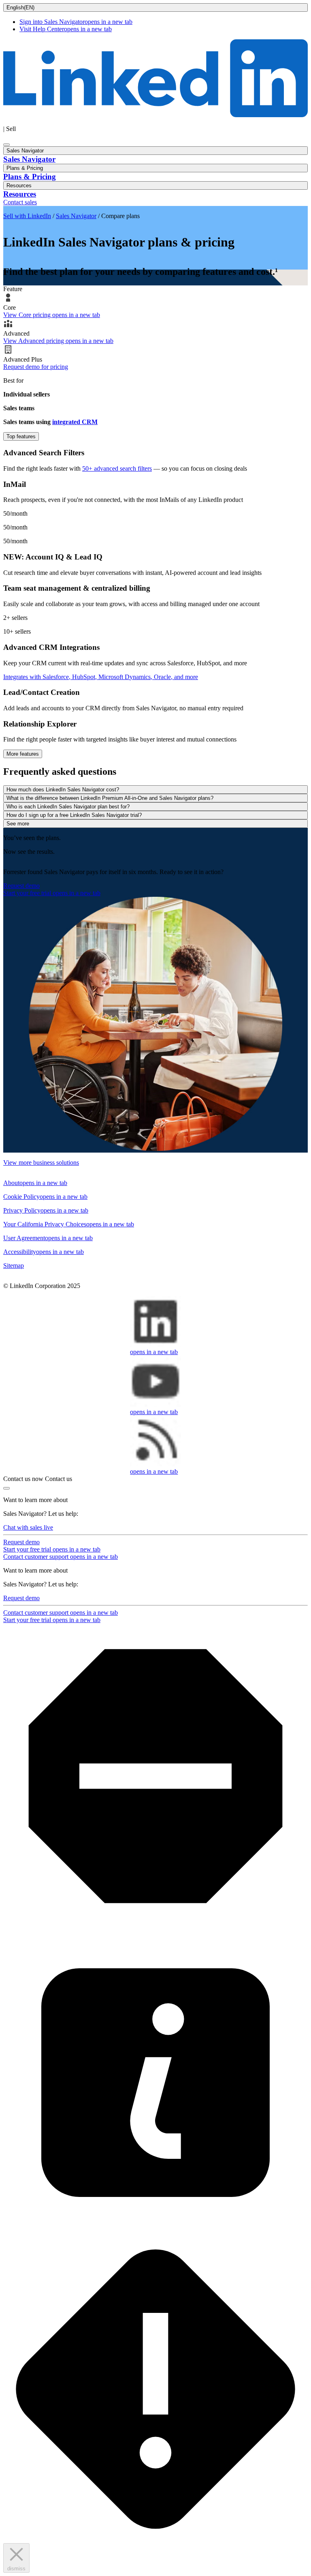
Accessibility (44, 1252)
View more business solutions (41, 1163)
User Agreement (48, 1238)
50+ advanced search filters (117, 468)
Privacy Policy (46, 1210)
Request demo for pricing (36, 367)
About (35, 1183)
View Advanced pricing (58, 341)
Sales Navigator (76, 216)
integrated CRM (75, 422)
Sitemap (14, 1265)
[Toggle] (6, 1488)
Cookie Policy (45, 1197)
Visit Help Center (66, 29)
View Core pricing (52, 315)
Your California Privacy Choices (69, 1224)
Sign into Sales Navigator (76, 22)
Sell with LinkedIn (27, 216)
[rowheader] (155, 436)
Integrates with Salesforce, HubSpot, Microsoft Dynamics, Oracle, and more (101, 677)
